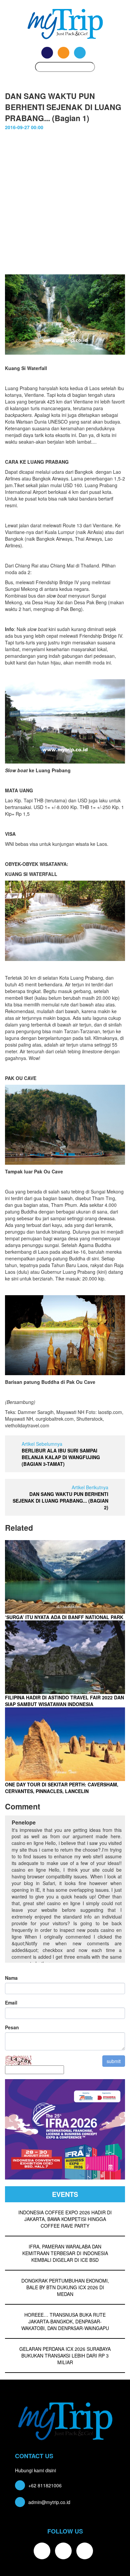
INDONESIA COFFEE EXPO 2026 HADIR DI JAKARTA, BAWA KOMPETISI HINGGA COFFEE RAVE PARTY (65, 2219)
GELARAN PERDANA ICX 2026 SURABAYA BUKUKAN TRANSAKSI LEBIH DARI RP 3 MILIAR (65, 2356)
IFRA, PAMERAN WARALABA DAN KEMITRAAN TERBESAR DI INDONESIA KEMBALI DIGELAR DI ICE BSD (65, 2253)
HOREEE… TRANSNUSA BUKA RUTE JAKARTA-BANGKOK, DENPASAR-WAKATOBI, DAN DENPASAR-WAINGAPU (65, 2321)
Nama (11, 1978)
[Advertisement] (65, 206)
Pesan (12, 2027)
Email (11, 2003)
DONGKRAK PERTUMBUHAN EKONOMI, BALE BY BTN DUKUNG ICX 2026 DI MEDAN (65, 2287)
